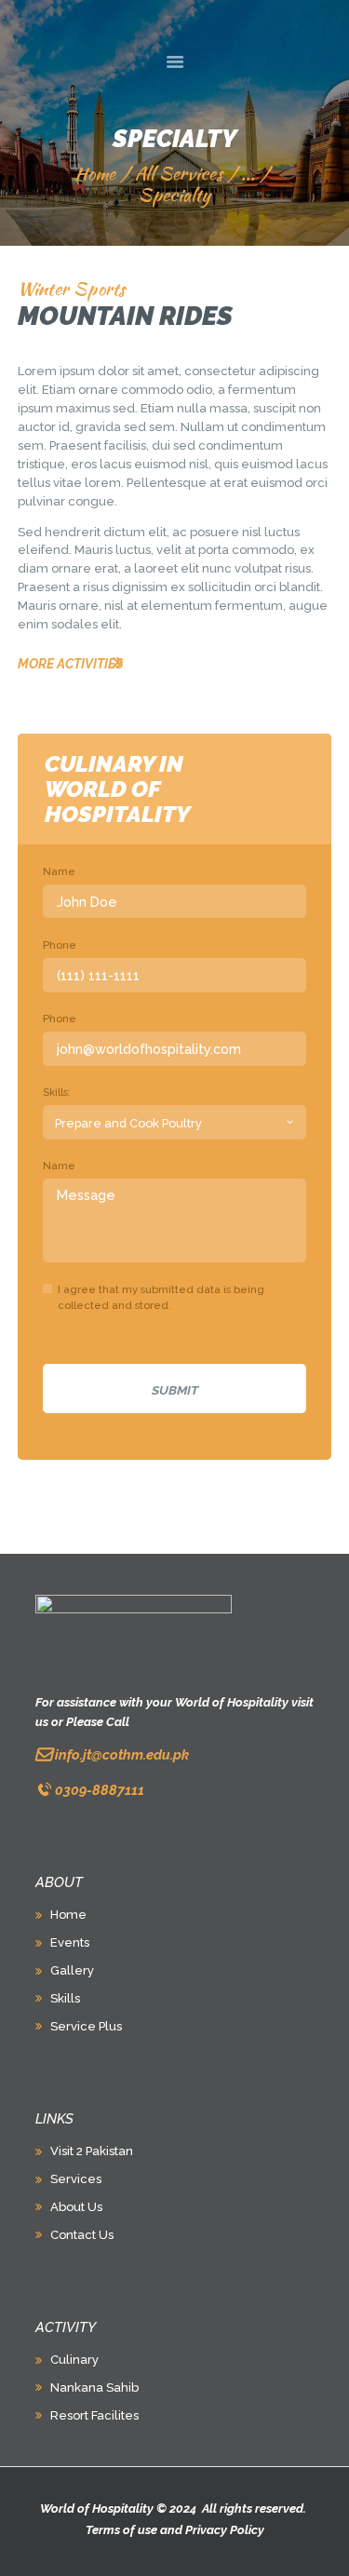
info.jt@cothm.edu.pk (122, 1754)
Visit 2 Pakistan (92, 2151)
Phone (60, 945)
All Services (179, 173)
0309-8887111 (100, 1790)
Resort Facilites (94, 2415)
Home (95, 174)
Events (70, 1942)
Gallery (72, 1970)
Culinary (74, 2360)
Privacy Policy (225, 2530)
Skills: (57, 1092)
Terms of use (121, 2530)
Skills (65, 1998)
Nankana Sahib (94, 2387)
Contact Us (82, 2235)
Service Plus (86, 2026)
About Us (76, 2207)
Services (76, 2179)
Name (59, 871)
